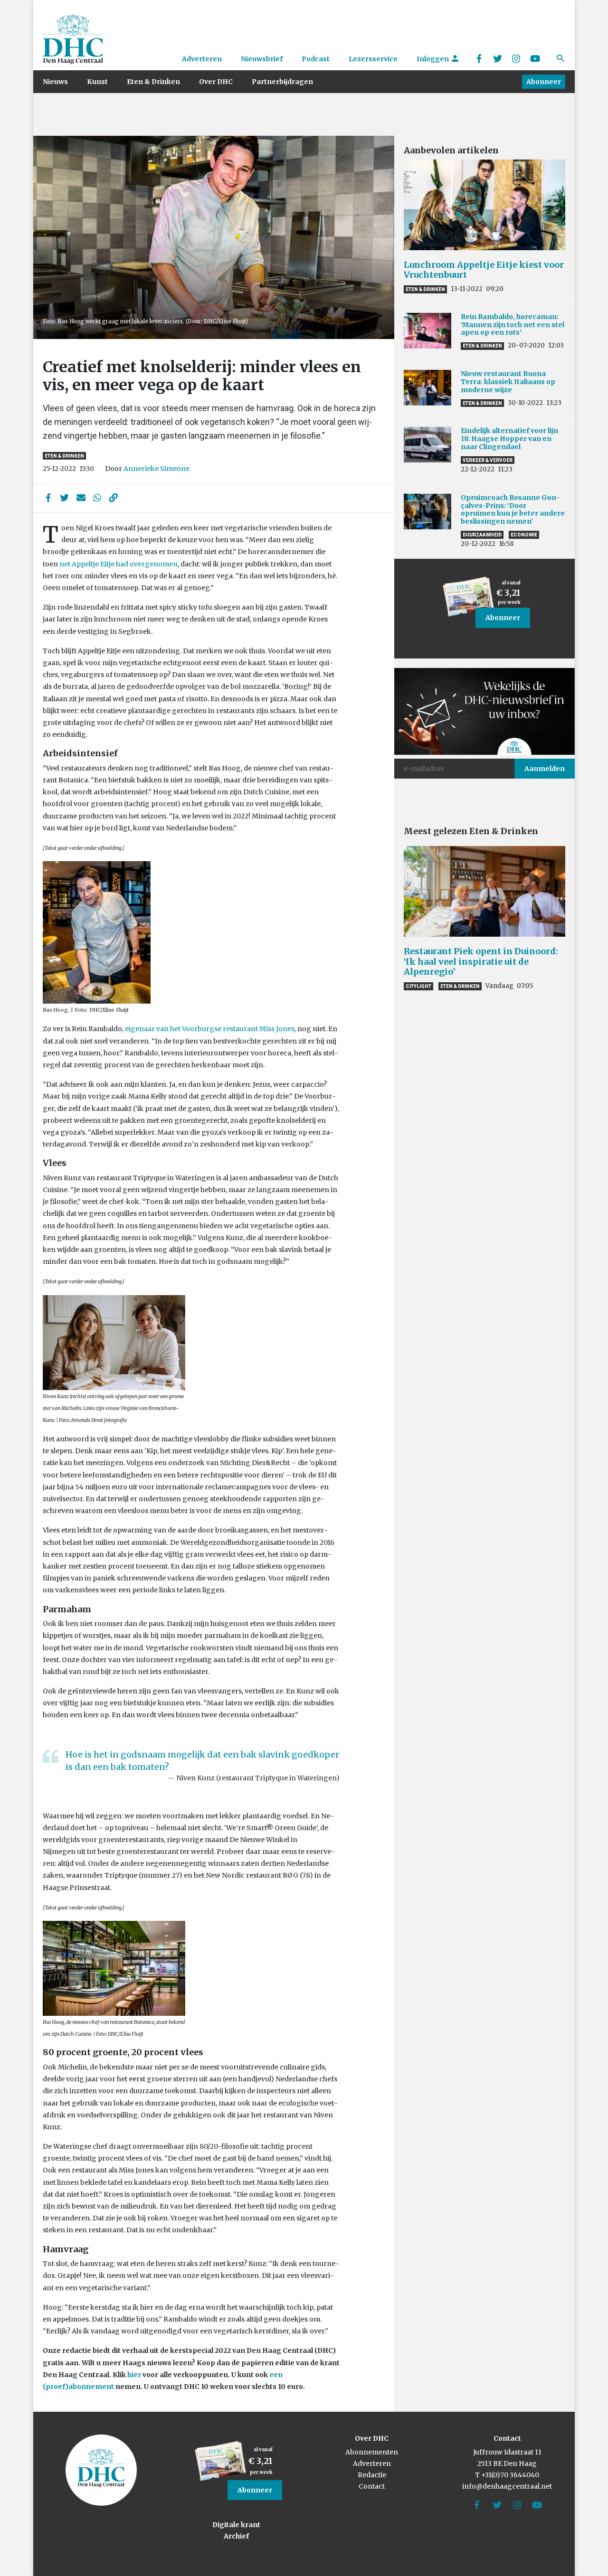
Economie (524, 535)
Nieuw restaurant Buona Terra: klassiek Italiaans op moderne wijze (508, 382)
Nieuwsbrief (262, 59)
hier (134, 2375)
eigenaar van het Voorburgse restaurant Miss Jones (210, 1029)
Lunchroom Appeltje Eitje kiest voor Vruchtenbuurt (484, 270)
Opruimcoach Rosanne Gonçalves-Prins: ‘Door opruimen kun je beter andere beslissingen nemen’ (513, 509)
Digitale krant (236, 2525)
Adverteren (202, 59)
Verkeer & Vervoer (488, 460)
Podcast (316, 59)
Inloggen (433, 59)
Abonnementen (372, 2452)
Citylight (418, 986)
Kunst (97, 82)
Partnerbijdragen (282, 82)
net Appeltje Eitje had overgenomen (119, 564)
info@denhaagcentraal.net (507, 2486)
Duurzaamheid (482, 535)
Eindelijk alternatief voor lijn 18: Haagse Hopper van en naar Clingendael (509, 439)
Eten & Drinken (153, 82)
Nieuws (55, 82)
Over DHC (216, 82)
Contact (372, 2486)
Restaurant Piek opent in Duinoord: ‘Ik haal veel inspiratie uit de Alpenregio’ (481, 961)
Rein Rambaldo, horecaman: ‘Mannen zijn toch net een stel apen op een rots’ (513, 325)
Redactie (372, 2475)
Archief (236, 2536)
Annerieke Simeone (157, 469)
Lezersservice (373, 59)
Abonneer (544, 82)
